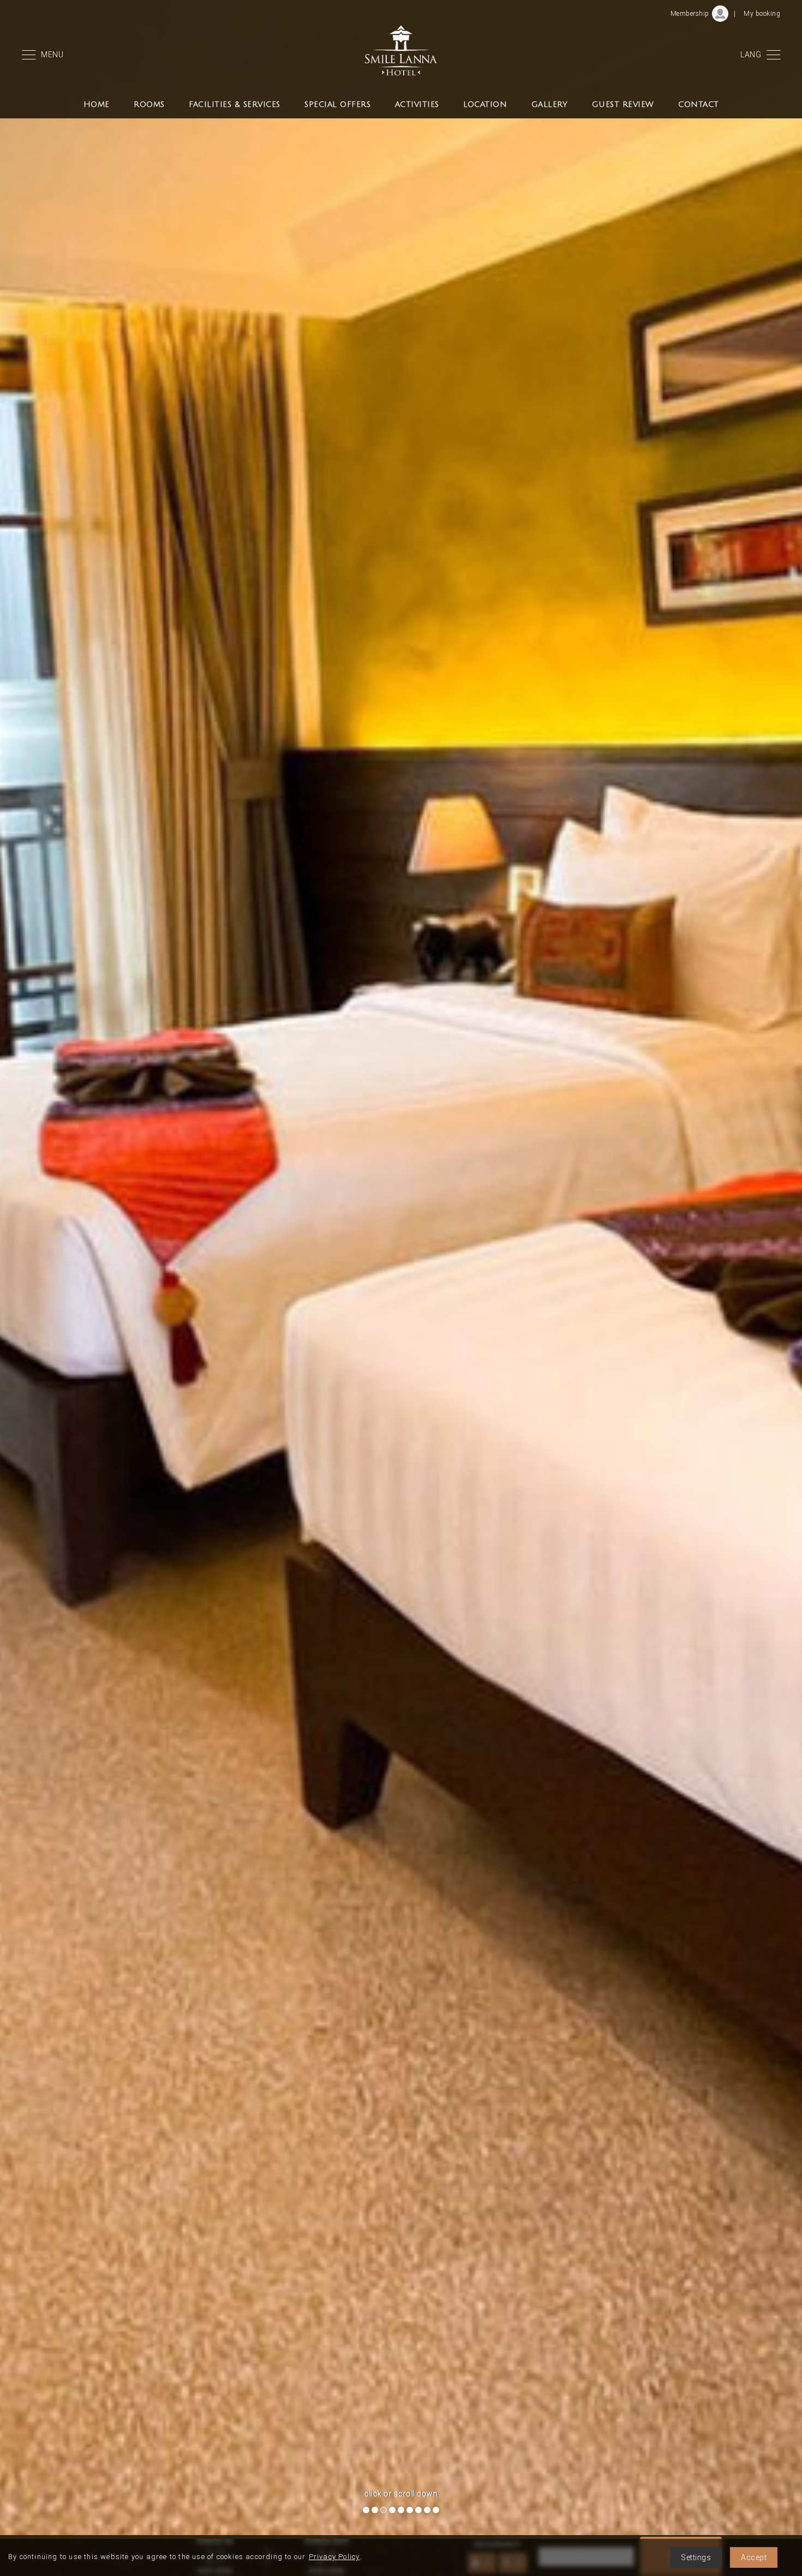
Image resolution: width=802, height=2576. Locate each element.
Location (485, 104)
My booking (762, 14)
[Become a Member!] (720, 14)
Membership (690, 14)
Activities (417, 104)
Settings (696, 2557)
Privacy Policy (334, 2557)
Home (97, 104)
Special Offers (337, 104)
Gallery (550, 104)
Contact (699, 104)
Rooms (149, 104)
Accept (754, 2557)
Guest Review (623, 104)
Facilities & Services (235, 104)
